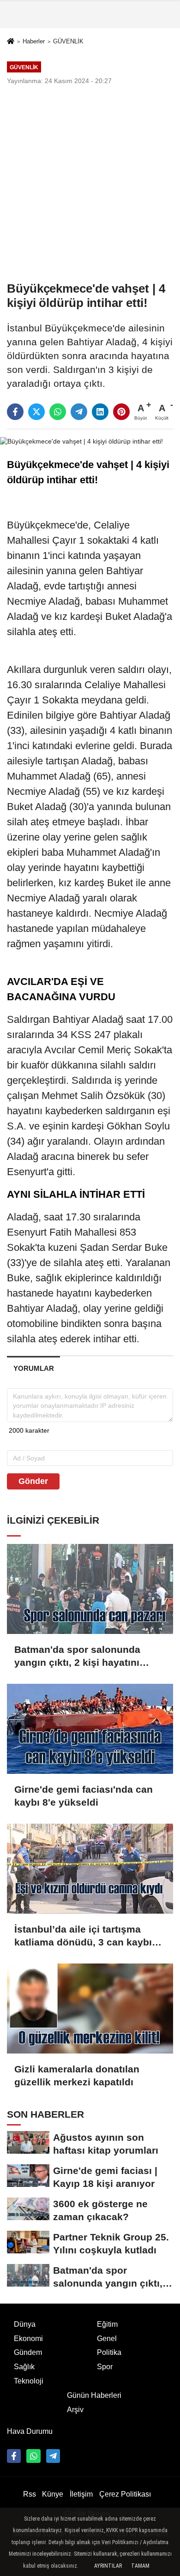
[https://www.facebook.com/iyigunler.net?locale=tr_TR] (14, 2456)
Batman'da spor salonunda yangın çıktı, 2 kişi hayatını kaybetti (77, 1657)
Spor (105, 2367)
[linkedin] (100, 412)
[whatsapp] (58, 412)
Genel (107, 2339)
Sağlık (24, 2367)
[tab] (33, 1368)
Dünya (25, 2324)
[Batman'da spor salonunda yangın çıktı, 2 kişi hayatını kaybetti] (90, 1589)
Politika (109, 2352)
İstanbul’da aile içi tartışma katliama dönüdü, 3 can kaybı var (83, 1936)
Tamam (140, 2566)
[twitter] (36, 412)
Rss (30, 2494)
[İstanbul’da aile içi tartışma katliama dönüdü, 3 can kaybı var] (90, 1869)
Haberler (34, 41)
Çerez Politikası (125, 2494)
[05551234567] (33, 2456)
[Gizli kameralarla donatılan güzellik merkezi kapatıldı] (90, 2009)
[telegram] (79, 412)
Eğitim (107, 2324)
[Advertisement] (90, 183)
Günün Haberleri (94, 2395)
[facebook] (15, 412)
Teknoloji (29, 2381)
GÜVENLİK (68, 41)
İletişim (81, 2494)
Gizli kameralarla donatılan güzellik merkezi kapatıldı (77, 2075)
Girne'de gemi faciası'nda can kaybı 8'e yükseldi (84, 1796)
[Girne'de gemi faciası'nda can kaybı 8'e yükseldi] (90, 1729)
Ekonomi (28, 2339)
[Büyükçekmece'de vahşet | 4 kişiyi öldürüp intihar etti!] (81, 441)
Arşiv (75, 2410)
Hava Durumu (30, 2431)
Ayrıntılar (108, 2566)
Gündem (28, 2352)
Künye (53, 2494)
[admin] (53, 2456)
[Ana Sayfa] (11, 42)
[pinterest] (121, 412)
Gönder (33, 1481)
